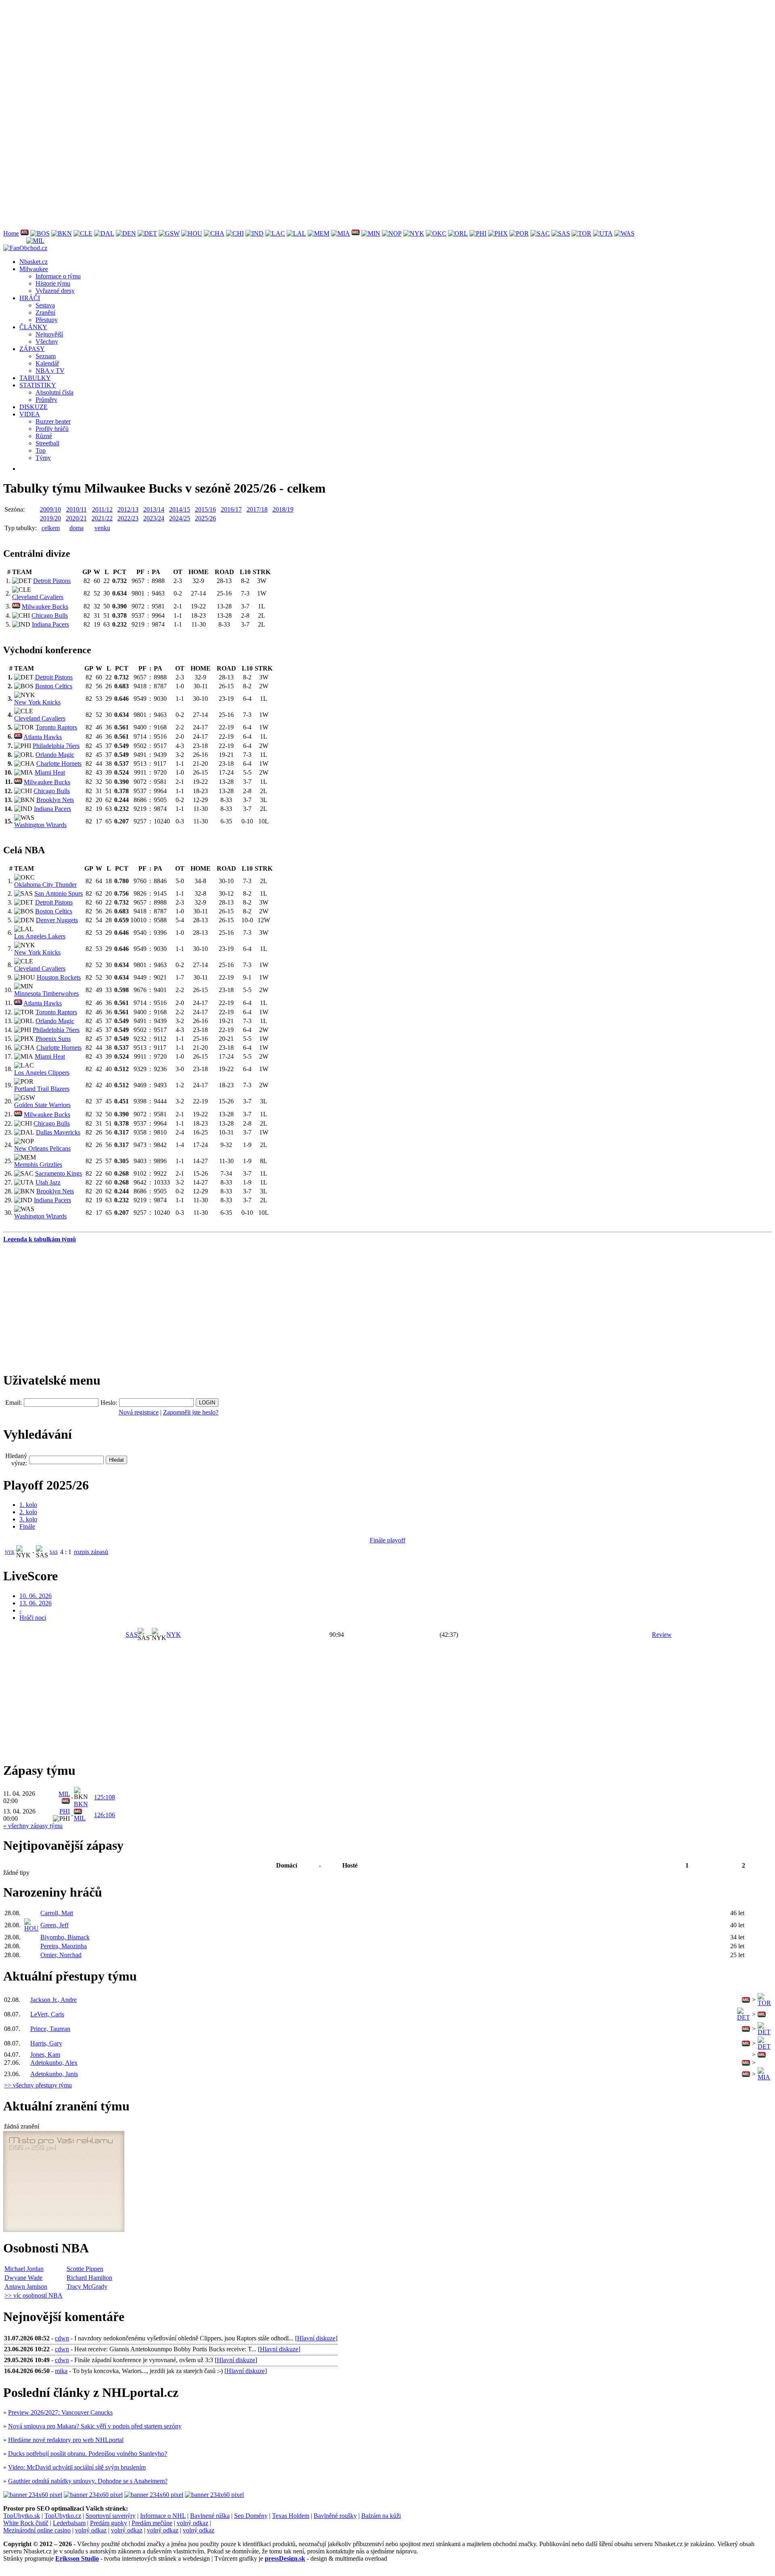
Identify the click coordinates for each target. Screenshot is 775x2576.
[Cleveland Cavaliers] (83, 233)
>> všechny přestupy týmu (38, 2085)
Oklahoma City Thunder (45, 885)
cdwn (62, 2338)
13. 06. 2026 (36, 1603)
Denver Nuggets (57, 920)
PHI (65, 1811)
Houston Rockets (59, 977)
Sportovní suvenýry (111, 2516)
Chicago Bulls (50, 615)
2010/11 (76, 509)
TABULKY (35, 378)
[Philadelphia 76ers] (478, 233)
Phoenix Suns (53, 1039)
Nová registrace (139, 1412)
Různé (44, 436)
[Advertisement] (245, 60)
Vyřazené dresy (55, 291)
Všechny (47, 342)
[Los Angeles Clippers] (275, 233)
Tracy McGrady (87, 2287)
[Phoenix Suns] (498, 233)
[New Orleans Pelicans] (392, 233)
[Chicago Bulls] (235, 233)
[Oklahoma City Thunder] (436, 233)
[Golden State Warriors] (169, 233)
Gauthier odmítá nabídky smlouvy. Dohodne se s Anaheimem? (88, 2481)
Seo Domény (251, 2516)
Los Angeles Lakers (40, 936)
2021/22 (102, 518)
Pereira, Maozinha (64, 1946)
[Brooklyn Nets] (62, 233)
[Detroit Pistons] (147, 233)
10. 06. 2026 (36, 1596)
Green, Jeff (54, 1925)
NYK (10, 1552)
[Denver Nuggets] (126, 233)
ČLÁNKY (33, 327)
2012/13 (128, 509)
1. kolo (28, 1505)
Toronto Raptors (56, 727)
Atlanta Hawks (43, 737)
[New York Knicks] (414, 233)
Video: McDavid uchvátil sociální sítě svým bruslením (77, 2467)
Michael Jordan (24, 2269)
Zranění (45, 312)
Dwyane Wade (23, 2278)
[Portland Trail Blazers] (519, 233)
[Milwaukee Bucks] (356, 233)
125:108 (105, 1797)
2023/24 (154, 518)
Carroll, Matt (57, 1913)
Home (11, 233)
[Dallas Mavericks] (104, 233)
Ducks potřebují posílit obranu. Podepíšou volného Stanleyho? (88, 2454)
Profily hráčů (52, 429)
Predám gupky (109, 2523)
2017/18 (257, 509)
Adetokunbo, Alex (54, 2063)
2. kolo (28, 1512)
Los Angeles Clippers (42, 1073)
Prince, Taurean (50, 2029)
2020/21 (76, 518)
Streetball (47, 443)
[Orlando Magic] (458, 233)
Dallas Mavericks (58, 1132)
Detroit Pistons (52, 581)
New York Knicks (37, 702)
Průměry (46, 400)
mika (61, 2371)
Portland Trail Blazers (42, 1089)
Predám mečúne (152, 2523)
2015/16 (205, 509)
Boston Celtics (54, 686)
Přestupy (47, 320)
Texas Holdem (291, 2516)
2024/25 (180, 518)
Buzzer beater (53, 421)
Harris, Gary (46, 2043)
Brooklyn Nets (55, 800)
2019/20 (50, 518)
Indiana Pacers (50, 624)
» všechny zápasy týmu (33, 1826)
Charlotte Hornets (59, 764)
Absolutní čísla (54, 392)
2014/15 (180, 509)
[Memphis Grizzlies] (318, 233)
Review (662, 1635)
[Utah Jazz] (603, 233)
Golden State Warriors (42, 1105)
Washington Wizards (40, 825)
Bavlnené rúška (210, 2516)
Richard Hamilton (89, 2278)
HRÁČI (30, 298)
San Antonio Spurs (59, 893)
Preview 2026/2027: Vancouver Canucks (60, 2412)
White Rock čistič (26, 2523)
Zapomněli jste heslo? (191, 1412)
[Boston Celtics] (40, 233)
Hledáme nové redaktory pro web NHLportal (66, 2440)
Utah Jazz (48, 1182)
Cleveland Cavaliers (38, 597)
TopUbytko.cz (63, 2516)
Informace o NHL (163, 2516)
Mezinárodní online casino (37, 2530)
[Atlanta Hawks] (25, 233)
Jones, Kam (45, 2055)
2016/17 (231, 509)
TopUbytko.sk (22, 2516)
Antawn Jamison (26, 2287)
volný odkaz (193, 2523)
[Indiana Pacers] (254, 233)
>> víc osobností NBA (34, 2295)
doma (76, 528)
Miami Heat (50, 772)
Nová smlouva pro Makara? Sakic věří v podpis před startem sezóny (95, 2426)
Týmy (43, 458)
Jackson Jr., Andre (53, 2000)
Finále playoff (387, 1540)
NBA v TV (50, 371)
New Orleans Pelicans (42, 1148)
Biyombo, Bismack (65, 1937)
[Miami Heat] (340, 233)
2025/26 (205, 518)
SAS (54, 1552)
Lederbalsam (69, 2523)
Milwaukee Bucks (45, 607)
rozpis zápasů (91, 1552)
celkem (51, 528)
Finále (27, 1526)
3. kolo (28, 1519)
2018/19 (283, 509)
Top (41, 450)
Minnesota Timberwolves (46, 993)
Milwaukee (34, 269)
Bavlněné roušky (335, 2516)
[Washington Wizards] (624, 233)
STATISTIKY (38, 385)
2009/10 (50, 509)
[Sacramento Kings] (540, 233)
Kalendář (47, 363)
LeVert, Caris (47, 2014)
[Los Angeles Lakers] (296, 233)
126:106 (105, 1815)
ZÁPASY (32, 349)
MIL (64, 1794)
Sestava (45, 305)
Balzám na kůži (381, 2516)
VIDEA (30, 414)
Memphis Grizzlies (38, 1165)
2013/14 (154, 509)
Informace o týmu (58, 276)
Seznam (46, 356)
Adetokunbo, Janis (54, 2074)
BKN (81, 1804)
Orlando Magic (55, 755)
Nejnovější (49, 334)
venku (102, 528)
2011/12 (102, 509)
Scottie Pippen (85, 2269)
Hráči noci (33, 1618)
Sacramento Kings (59, 1173)
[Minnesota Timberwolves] (371, 233)
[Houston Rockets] (192, 233)
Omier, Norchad (61, 1955)
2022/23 (128, 518)
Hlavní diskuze (316, 2338)
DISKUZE (34, 407)
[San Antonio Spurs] (561, 233)
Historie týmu (53, 283)
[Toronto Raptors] (581, 233)
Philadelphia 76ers (56, 746)
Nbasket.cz (34, 262)
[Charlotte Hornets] (214, 233)
